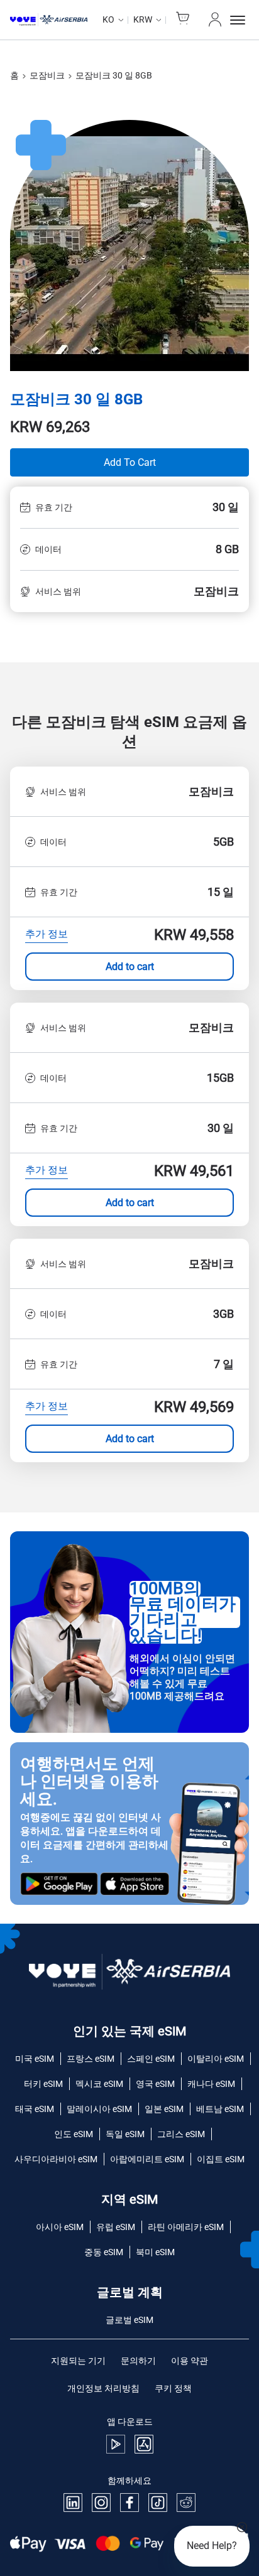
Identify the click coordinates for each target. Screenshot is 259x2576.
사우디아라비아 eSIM (56, 2159)
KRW (143, 19)
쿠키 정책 (173, 2388)
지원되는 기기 (78, 2361)
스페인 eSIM (151, 2059)
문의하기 (138, 2361)
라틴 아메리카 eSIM (186, 2227)
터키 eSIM (43, 2084)
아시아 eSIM (60, 2227)
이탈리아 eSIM (216, 2059)
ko (108, 19)
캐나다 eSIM (211, 2084)
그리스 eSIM (181, 2134)
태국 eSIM (35, 2109)
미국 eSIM (35, 2059)
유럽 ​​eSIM (116, 2227)
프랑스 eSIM (91, 2059)
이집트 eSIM (221, 2159)
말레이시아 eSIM (99, 2109)
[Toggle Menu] (240, 20)
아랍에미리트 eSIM (147, 2159)
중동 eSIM (104, 2252)
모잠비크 (47, 75)
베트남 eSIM (220, 2109)
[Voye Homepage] (49, 20)
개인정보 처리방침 (103, 2388)
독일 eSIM (125, 2134)
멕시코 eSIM (99, 2084)
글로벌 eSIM (129, 2320)
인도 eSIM (74, 2134)
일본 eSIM (164, 2109)
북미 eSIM (155, 2252)
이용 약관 (190, 2361)
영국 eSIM (155, 2084)
